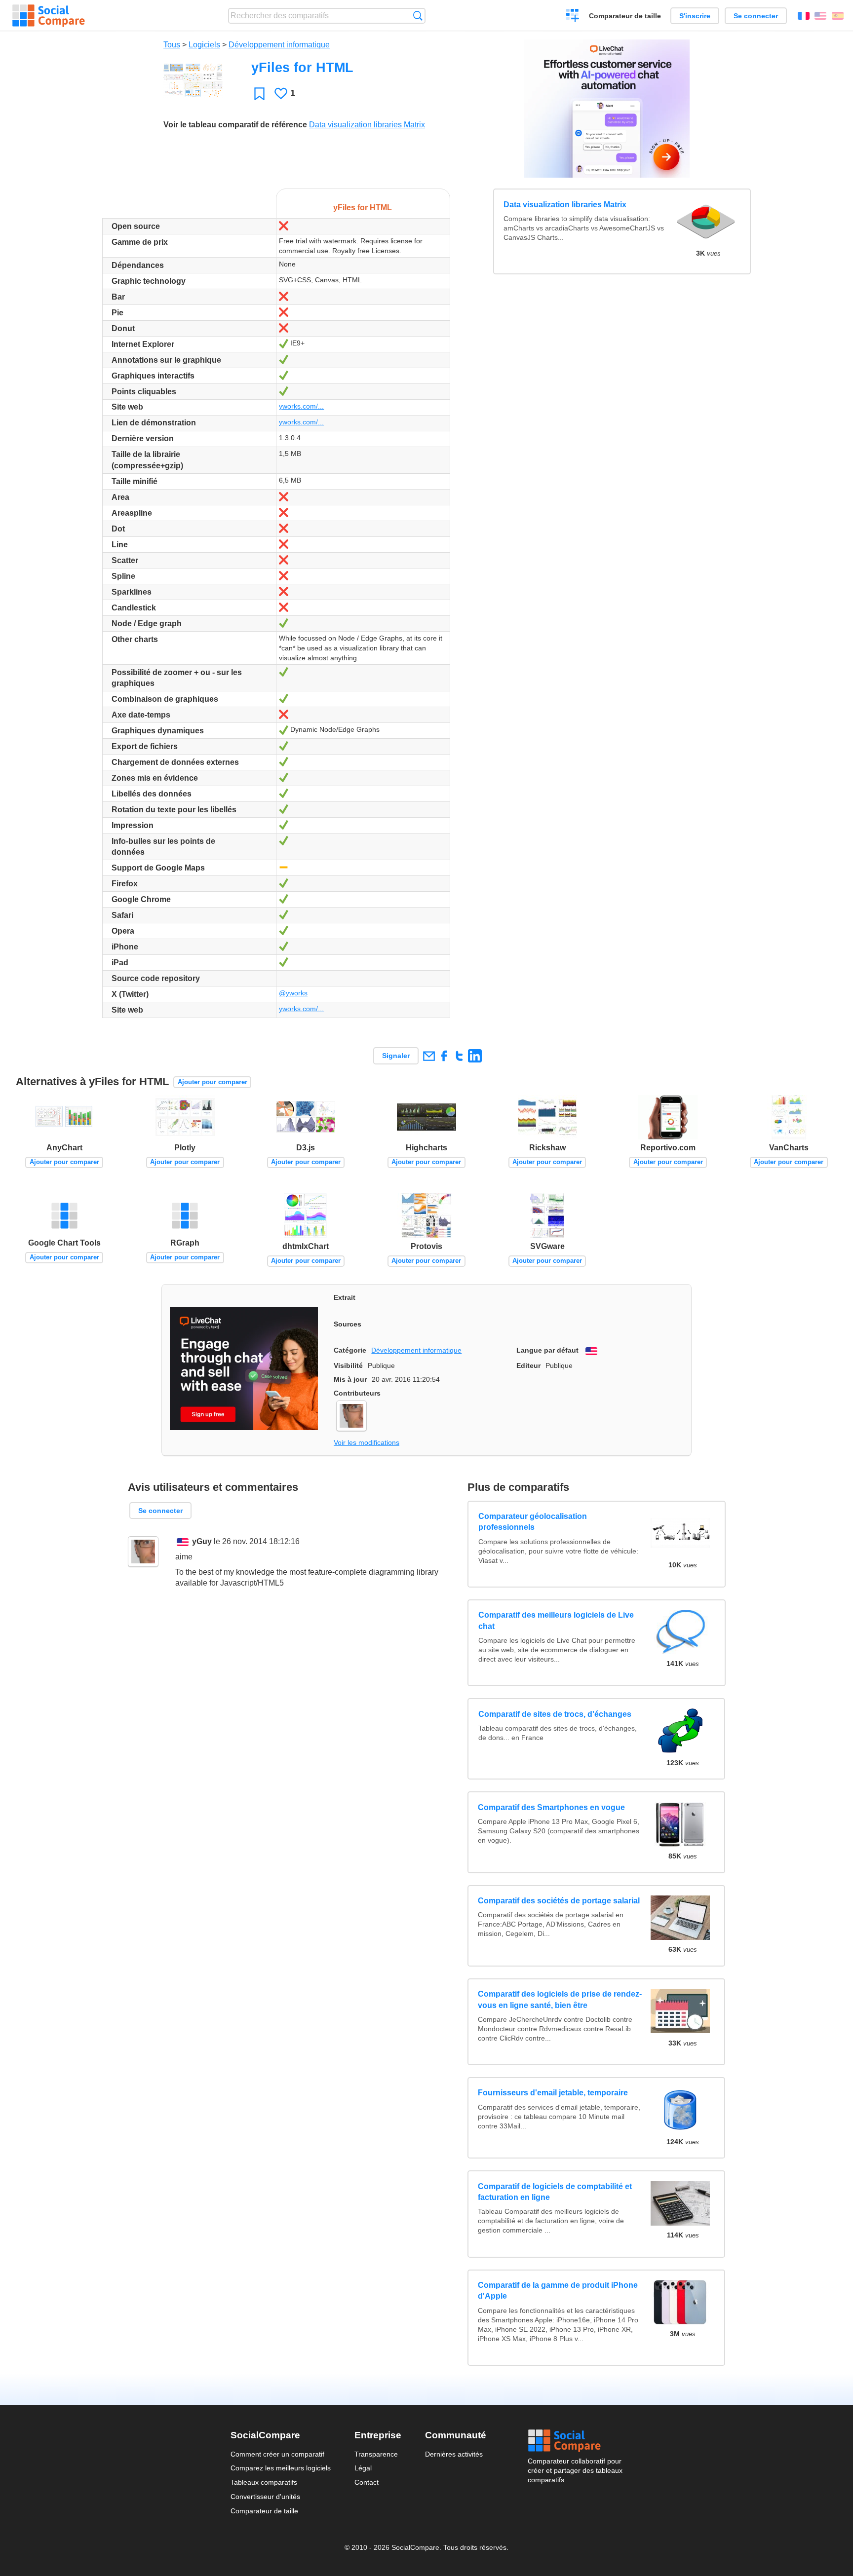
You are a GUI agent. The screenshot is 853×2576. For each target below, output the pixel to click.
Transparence (376, 2454)
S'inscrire (695, 16)
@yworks (293, 993)
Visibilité (348, 1365)
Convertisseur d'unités (265, 2497)
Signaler (396, 1056)
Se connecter (756, 16)
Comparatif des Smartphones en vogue (551, 1807)
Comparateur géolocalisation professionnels (532, 1522)
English (820, 16)
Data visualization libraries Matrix (367, 125)
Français (804, 16)
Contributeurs (357, 1393)
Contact (367, 2482)
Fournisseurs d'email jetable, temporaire (553, 2093)
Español (838, 16)
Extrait (345, 1297)
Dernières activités (454, 2454)
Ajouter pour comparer (213, 1082)
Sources (348, 1324)
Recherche (418, 16)
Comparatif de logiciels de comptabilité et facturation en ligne (555, 2192)
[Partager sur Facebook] (444, 1056)
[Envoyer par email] (429, 1056)
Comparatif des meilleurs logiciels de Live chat (556, 1620)
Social (575, 2441)
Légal (363, 2468)
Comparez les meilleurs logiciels (281, 2468)
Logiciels (204, 45)
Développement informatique (279, 45)
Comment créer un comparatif (277, 2454)
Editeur (528, 1365)
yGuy (202, 1541)
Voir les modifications (367, 1442)
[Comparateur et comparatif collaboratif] (49, 16)
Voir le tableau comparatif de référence (235, 125)
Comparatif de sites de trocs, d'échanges (554, 1714)
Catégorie (350, 1350)
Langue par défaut (547, 1350)
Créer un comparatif (573, 17)
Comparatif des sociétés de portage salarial (559, 1901)
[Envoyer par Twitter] (459, 1056)
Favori (259, 94)
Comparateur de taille (625, 16)
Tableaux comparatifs (264, 2482)
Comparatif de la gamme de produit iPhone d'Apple (558, 2291)
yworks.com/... (301, 406)
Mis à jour (350, 1379)
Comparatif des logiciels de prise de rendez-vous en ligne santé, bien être (560, 1999)
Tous (172, 45)
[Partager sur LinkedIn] (475, 1056)
